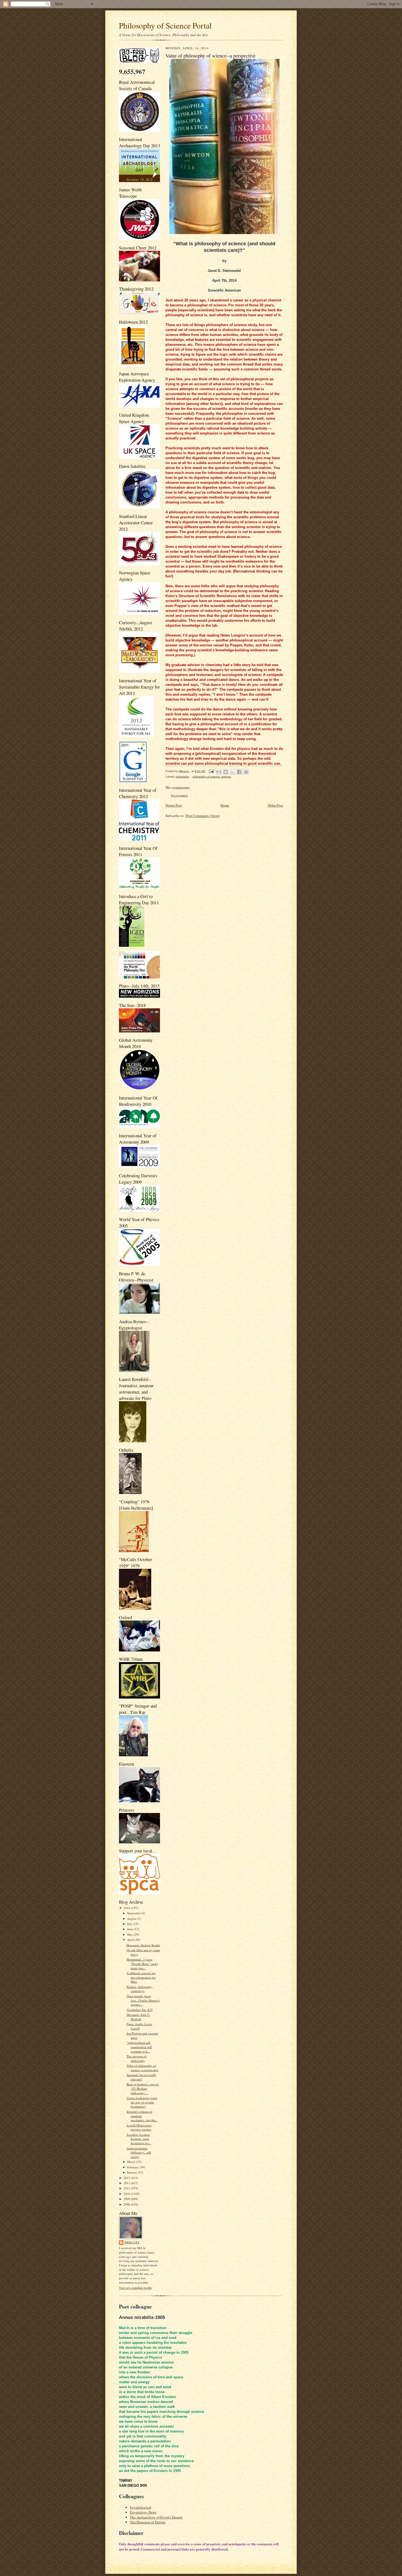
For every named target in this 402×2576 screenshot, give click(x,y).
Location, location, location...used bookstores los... (139, 2139)
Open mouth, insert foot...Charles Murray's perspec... (143, 2000)
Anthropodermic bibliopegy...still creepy (139, 2152)
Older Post (275, 805)
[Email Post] (211, 771)
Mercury (132, 2242)
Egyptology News (143, 2512)
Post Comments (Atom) (203, 816)
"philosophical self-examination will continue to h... (139, 2047)
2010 (127, 2194)
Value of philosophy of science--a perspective (142, 2068)
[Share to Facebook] (239, 772)
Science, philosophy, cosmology (140, 1989)
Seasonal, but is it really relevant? (142, 2077)
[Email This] (219, 772)
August (132, 1919)
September (134, 1913)
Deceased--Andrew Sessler (143, 1945)
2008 (127, 2204)
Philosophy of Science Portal (165, 25)
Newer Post (174, 805)
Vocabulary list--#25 (140, 2010)
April (131, 1940)
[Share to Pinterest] (246, 772)
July (130, 1924)
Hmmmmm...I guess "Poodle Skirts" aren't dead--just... (142, 1964)
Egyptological (141, 2507)
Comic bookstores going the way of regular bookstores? (142, 2102)
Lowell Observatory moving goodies (139, 2127)
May (130, 1934)
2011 (127, 2188)
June (130, 1929)
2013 (127, 2178)
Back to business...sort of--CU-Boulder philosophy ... (143, 2088)
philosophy (182, 777)
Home (225, 805)
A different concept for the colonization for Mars (141, 1977)
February (133, 2167)
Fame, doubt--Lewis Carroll (139, 2026)
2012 (127, 2183)
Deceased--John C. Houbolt (138, 2017)
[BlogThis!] (226, 772)
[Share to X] (232, 772)
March (132, 2162)
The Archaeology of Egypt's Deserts (156, 2517)
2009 (127, 2199)
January (132, 2172)
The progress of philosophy (137, 2058)
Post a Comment (179, 795)
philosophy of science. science (212, 777)
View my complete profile (135, 2288)
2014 (127, 1908)
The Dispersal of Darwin (148, 2522)
